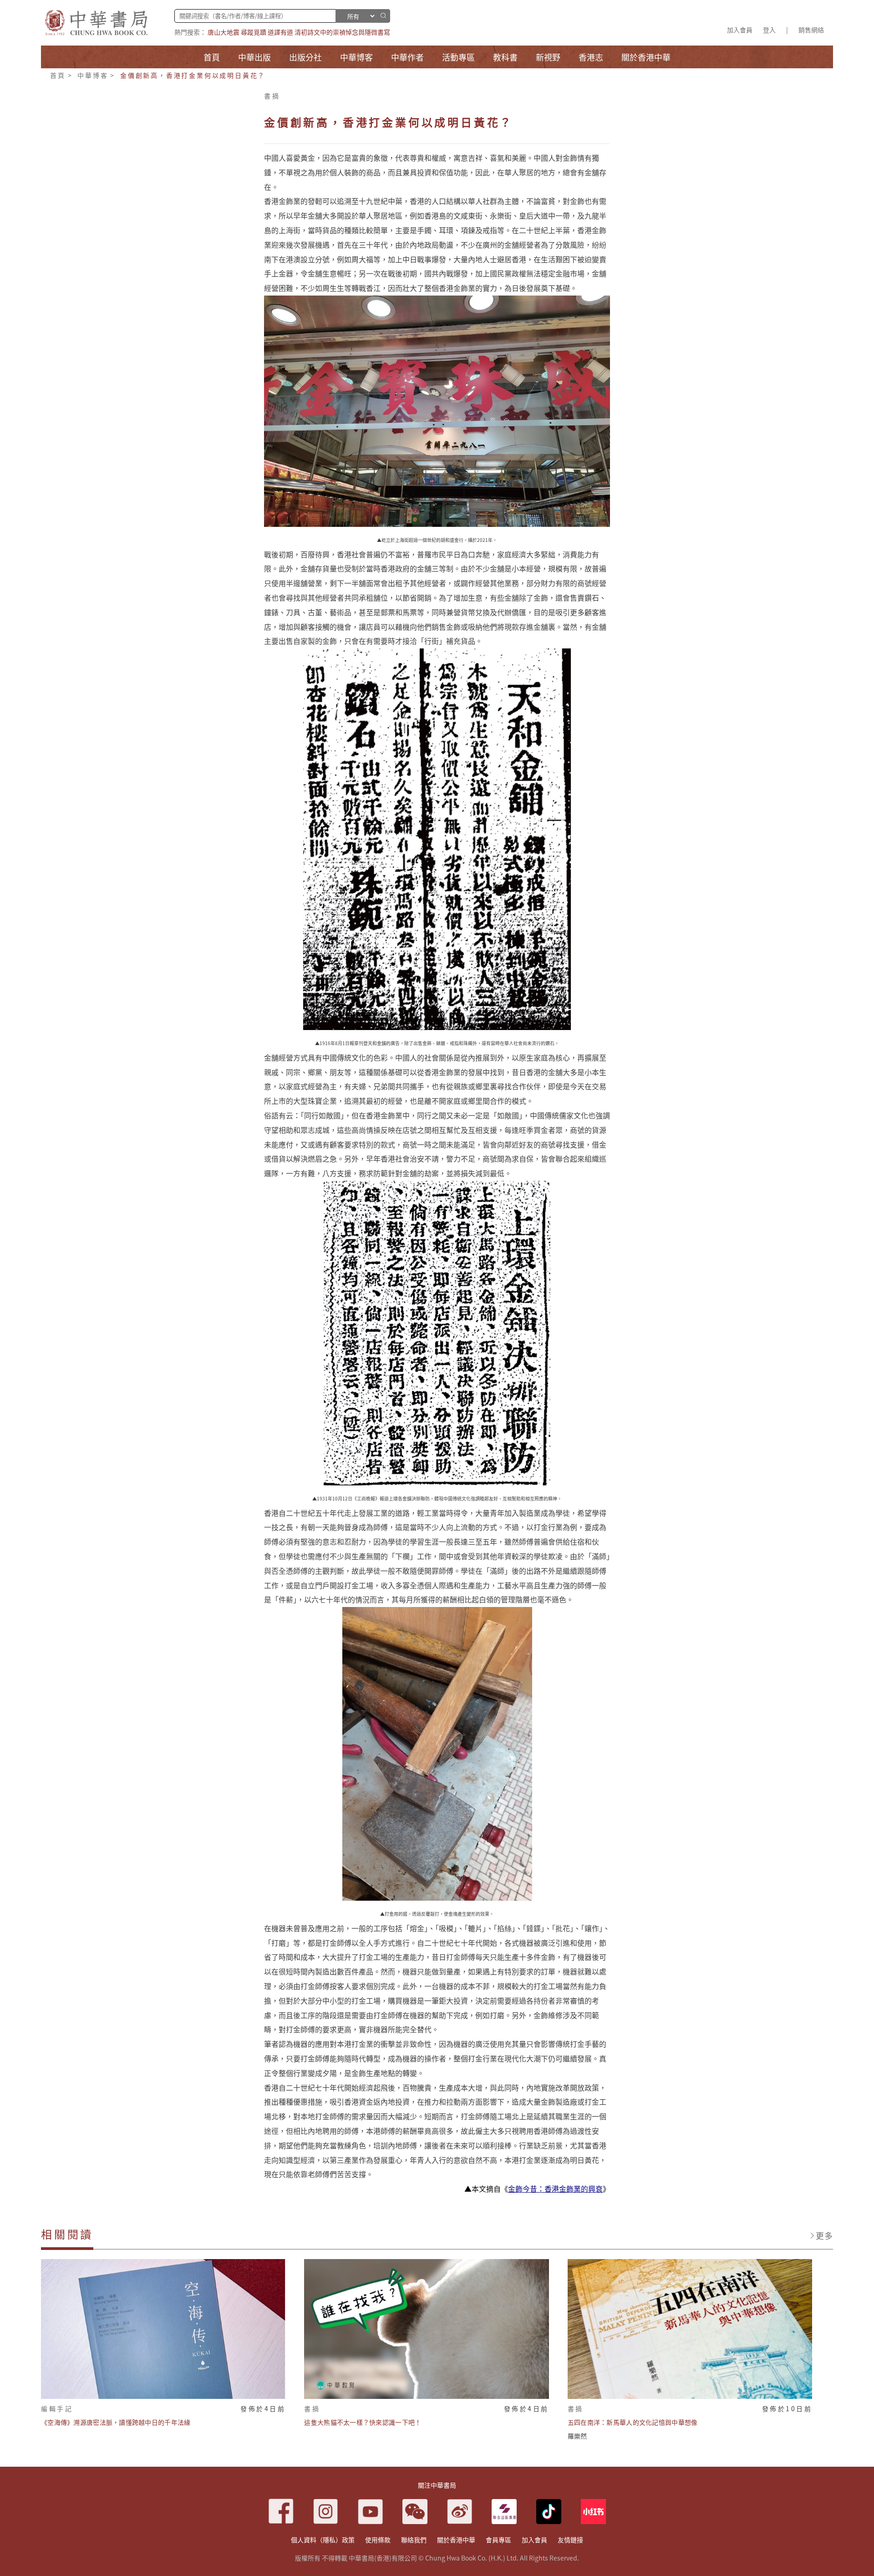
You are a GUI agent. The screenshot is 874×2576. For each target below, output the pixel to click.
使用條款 (378, 2540)
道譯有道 (280, 32)
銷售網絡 (811, 30)
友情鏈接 (570, 2540)
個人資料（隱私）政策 (323, 2540)
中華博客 (93, 75)
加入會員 (740, 30)
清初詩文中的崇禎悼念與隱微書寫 (342, 32)
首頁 (58, 75)
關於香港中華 (456, 2540)
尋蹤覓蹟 (254, 32)
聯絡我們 (414, 2540)
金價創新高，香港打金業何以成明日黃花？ (193, 75)
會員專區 (498, 2540)
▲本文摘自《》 (537, 2188)
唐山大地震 (224, 32)
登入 (769, 30)
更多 (824, 2235)
